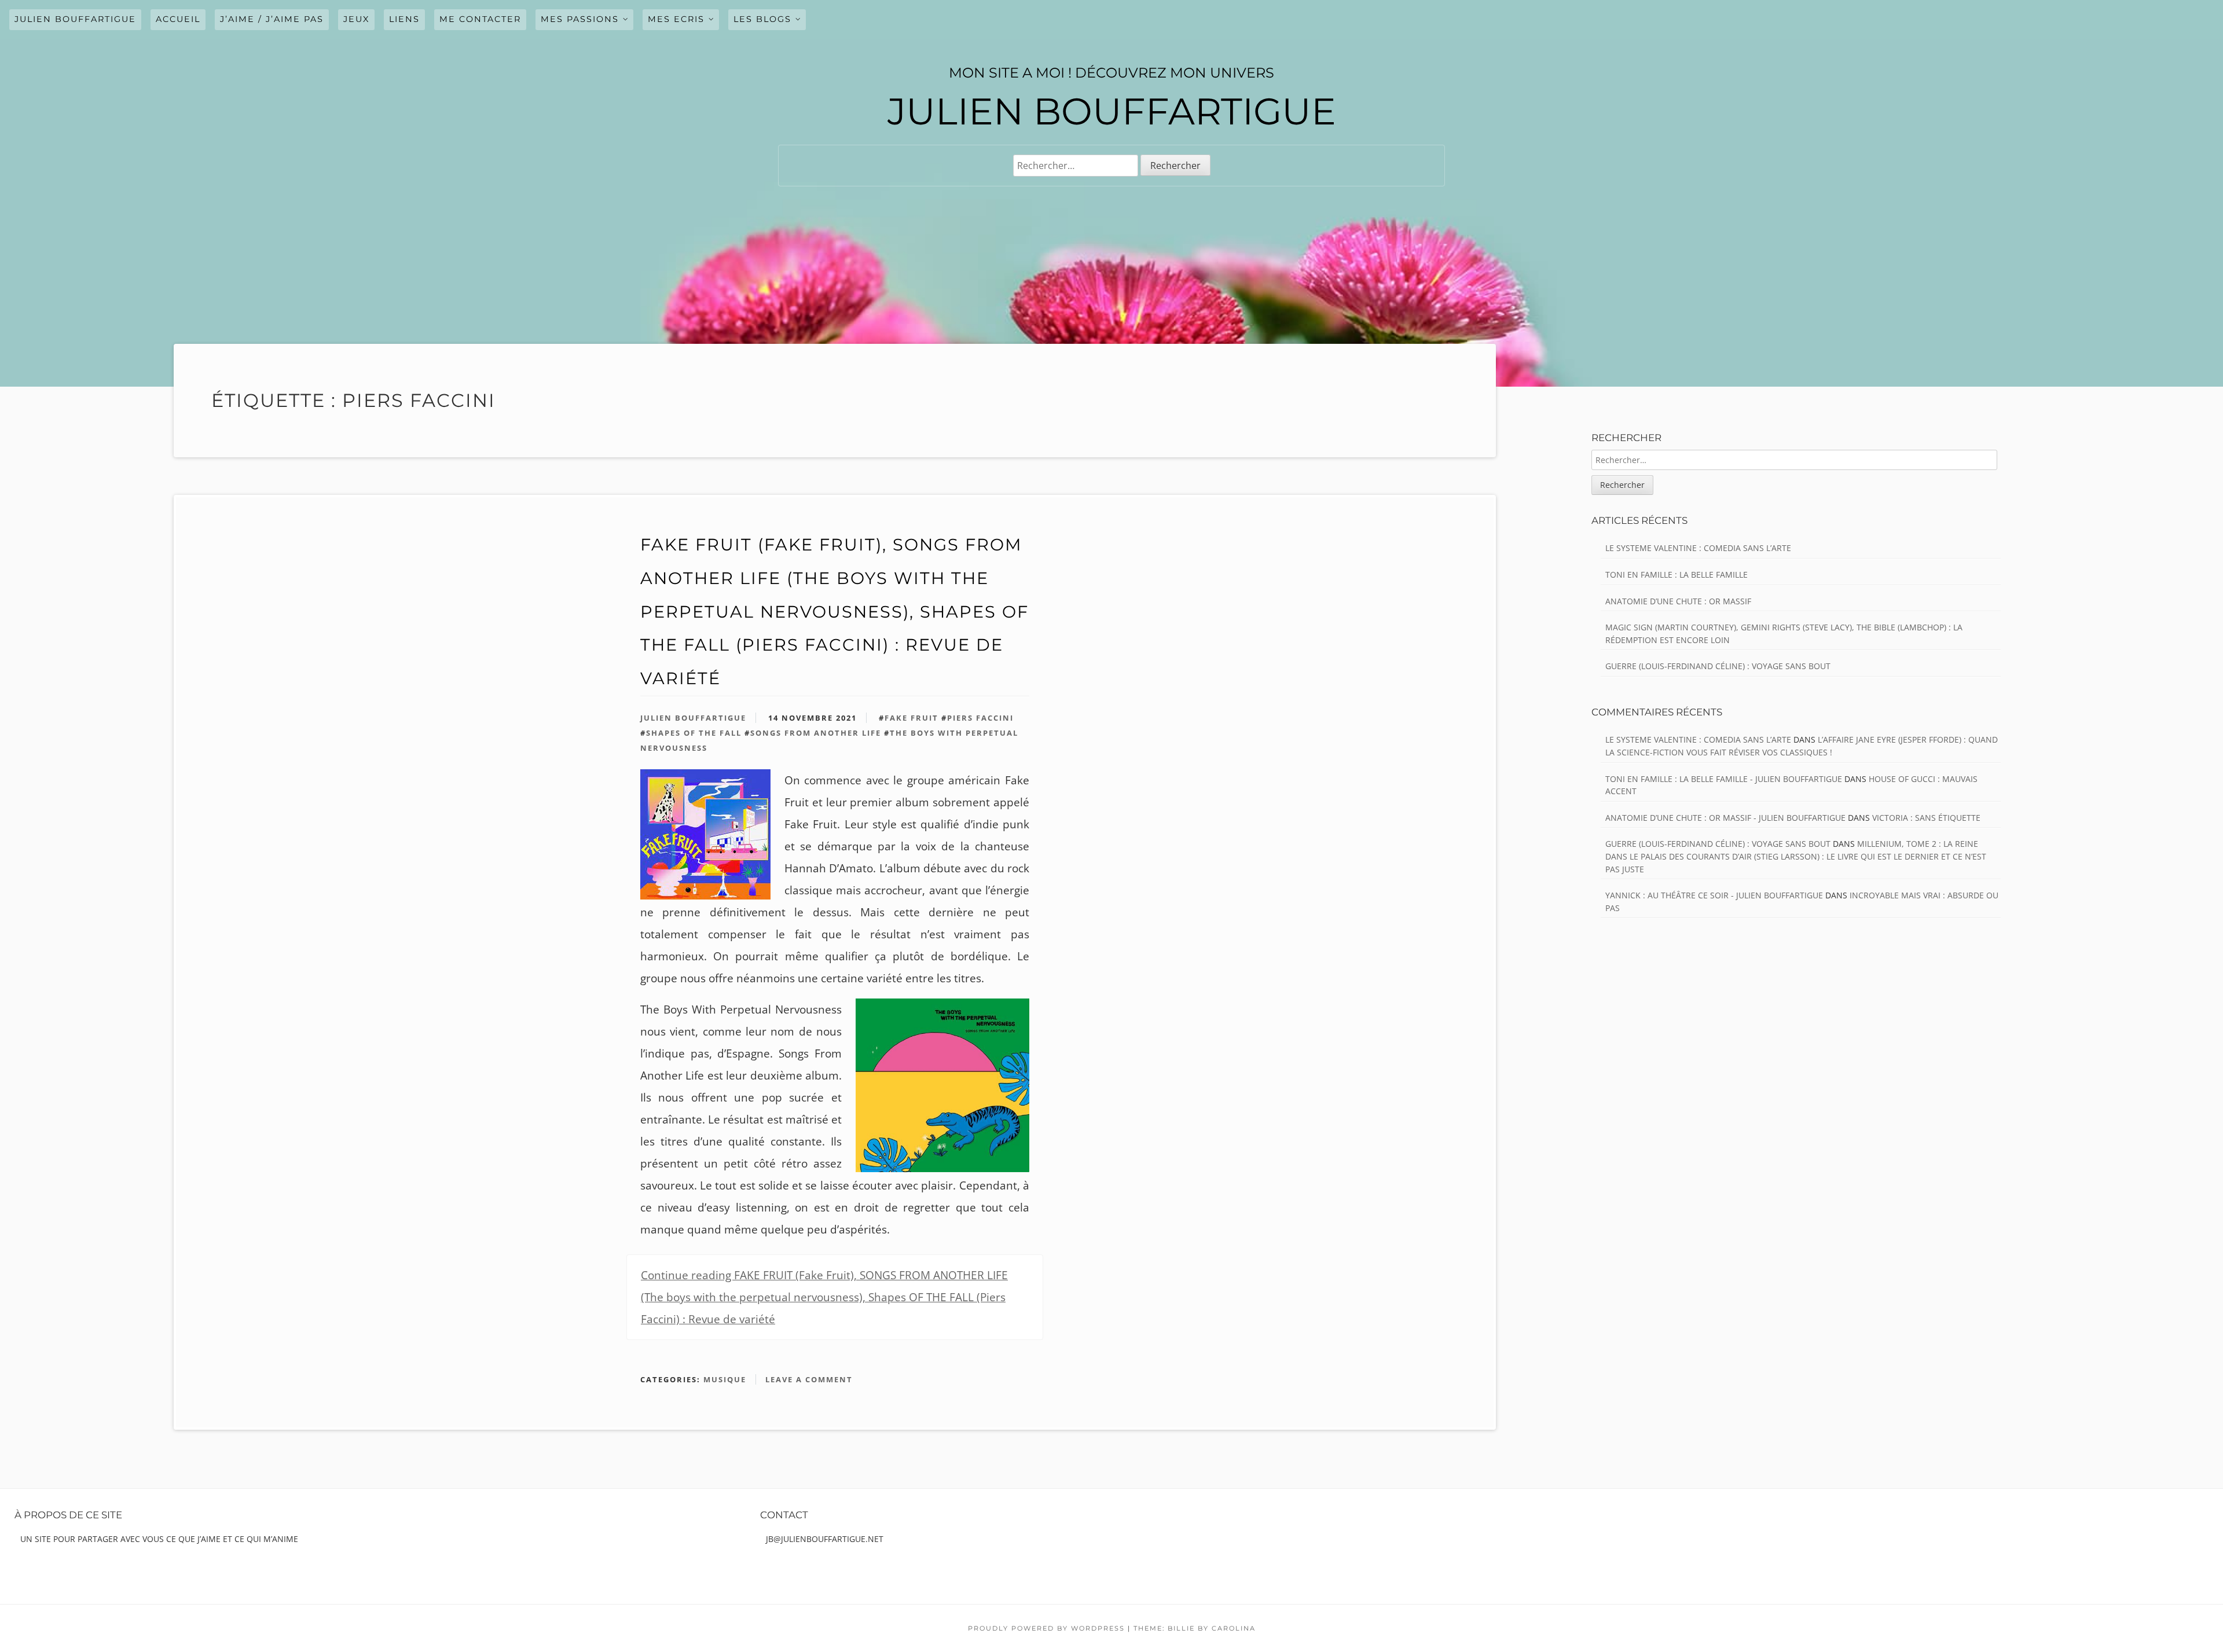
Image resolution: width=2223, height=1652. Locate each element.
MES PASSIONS (580, 19)
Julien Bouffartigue (693, 718)
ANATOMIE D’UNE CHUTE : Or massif (1678, 601)
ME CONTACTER (480, 19)
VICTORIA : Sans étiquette (1926, 818)
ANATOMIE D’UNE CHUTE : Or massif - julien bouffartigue (1725, 818)
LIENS (404, 19)
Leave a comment (809, 1379)
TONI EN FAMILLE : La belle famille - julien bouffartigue (1724, 779)
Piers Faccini (980, 718)
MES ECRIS (676, 19)
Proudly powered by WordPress (1046, 1628)
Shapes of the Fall (694, 733)
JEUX (356, 19)
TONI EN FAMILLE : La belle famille (1677, 574)
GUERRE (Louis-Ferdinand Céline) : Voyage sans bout (1718, 666)
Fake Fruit (911, 718)
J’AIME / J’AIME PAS (272, 19)
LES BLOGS (762, 19)
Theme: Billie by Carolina (1195, 1628)
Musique (725, 1379)
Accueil (178, 19)
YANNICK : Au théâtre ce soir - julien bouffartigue (1714, 895)
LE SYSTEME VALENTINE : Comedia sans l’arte (1698, 548)
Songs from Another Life (816, 733)
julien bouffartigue (75, 19)
